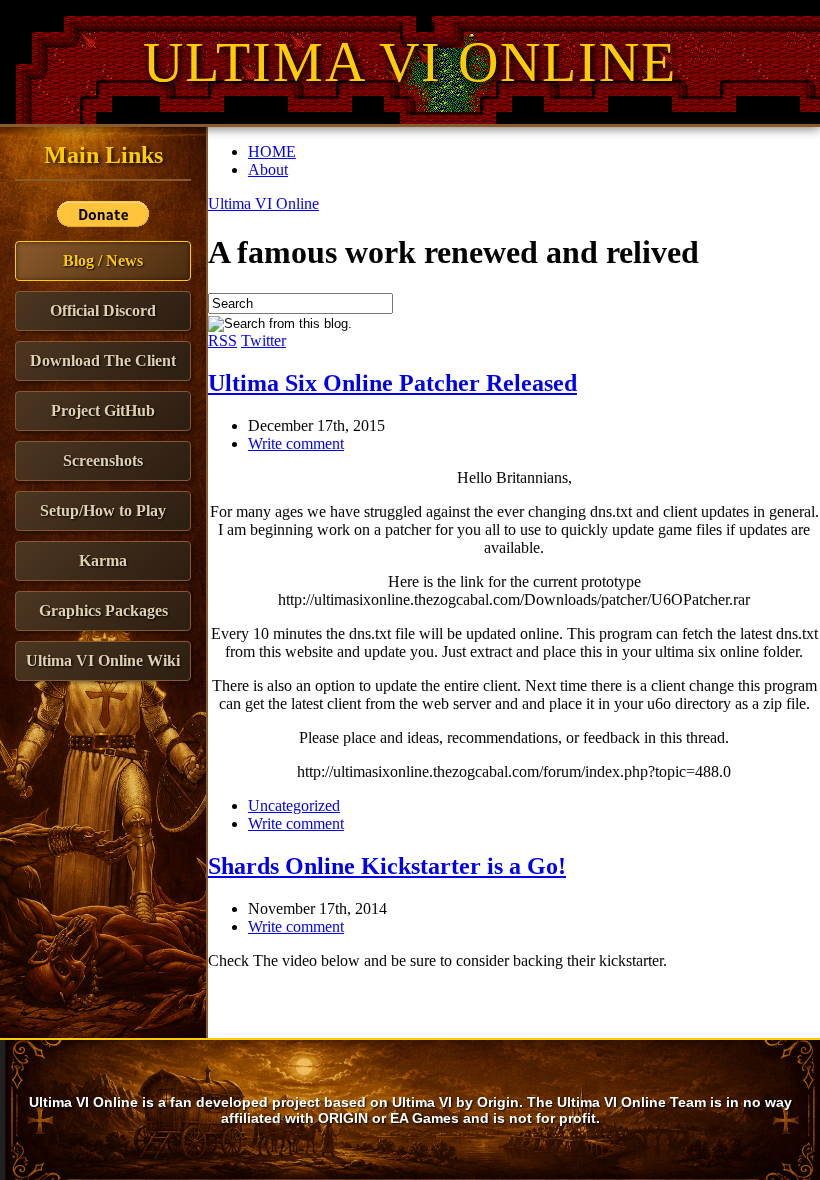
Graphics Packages (103, 610)
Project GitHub (103, 410)
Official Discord (103, 310)
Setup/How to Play (103, 510)
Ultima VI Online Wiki (103, 660)
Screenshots (103, 460)
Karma (103, 560)
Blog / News (103, 260)
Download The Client (103, 360)
